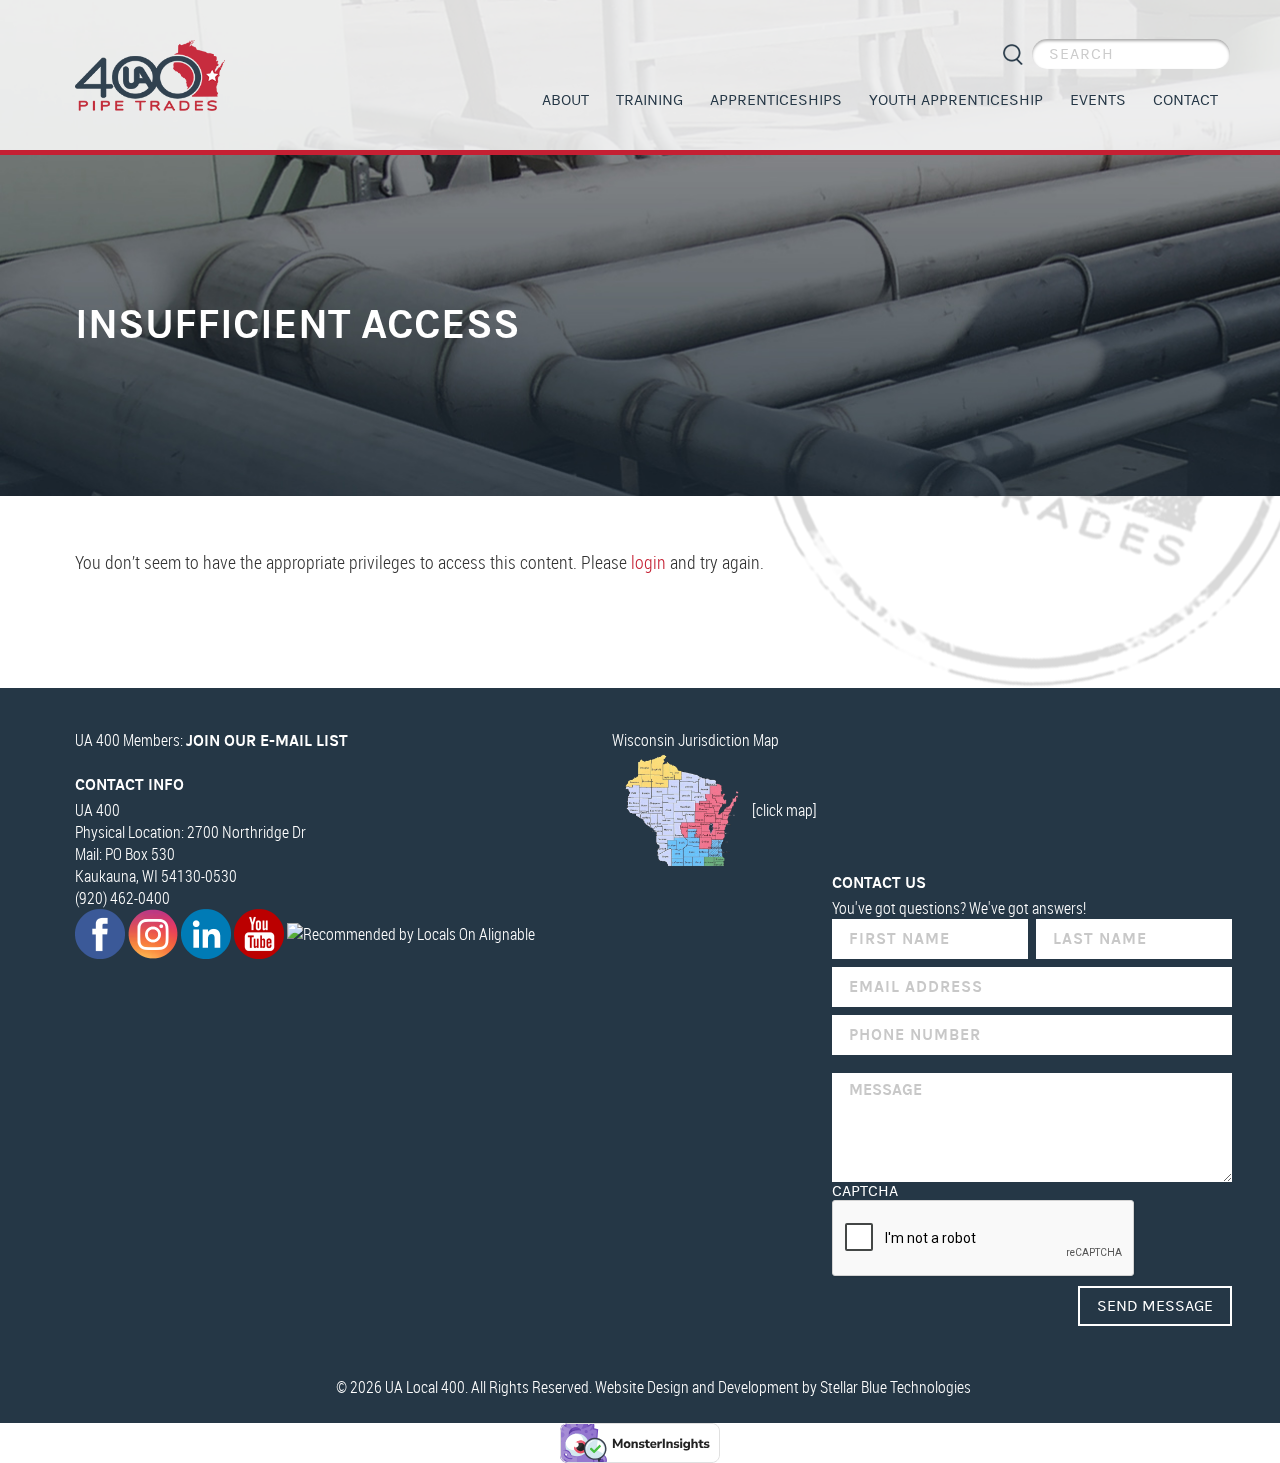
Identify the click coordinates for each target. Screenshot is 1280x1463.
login (648, 562)
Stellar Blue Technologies (895, 1387)
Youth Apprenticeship (956, 100)
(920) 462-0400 (122, 898)
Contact (1185, 100)
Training (649, 100)
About (565, 100)
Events (1098, 100)
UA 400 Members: (211, 740)
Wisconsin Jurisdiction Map (695, 740)
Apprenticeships (776, 100)
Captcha (865, 1191)
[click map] (784, 810)
